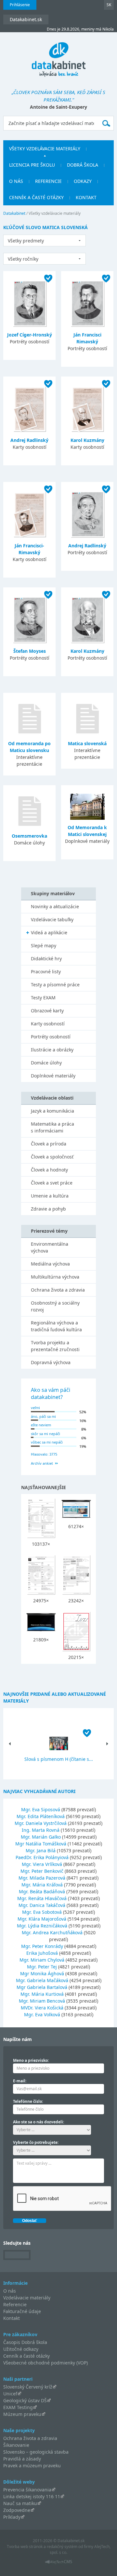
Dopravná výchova (51, 1362)
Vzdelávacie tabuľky (52, 919)
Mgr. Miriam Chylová (42, 1960)
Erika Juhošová (42, 1953)
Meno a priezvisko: (31, 2060)
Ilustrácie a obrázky (52, 1050)
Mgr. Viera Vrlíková (42, 1864)
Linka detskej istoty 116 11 (32, 2496)
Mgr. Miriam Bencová (42, 2001)
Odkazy (83, 181)
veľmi (35, 1408)
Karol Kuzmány (87, 440)
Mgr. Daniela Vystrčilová (41, 1823)
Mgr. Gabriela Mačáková (42, 1980)
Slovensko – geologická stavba (36, 2452)
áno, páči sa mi (43, 1416)
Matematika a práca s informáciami (52, 1127)
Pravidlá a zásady (22, 2459)
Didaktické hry (46, 959)
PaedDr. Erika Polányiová (42, 1857)
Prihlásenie (20, 5)
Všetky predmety (26, 241)
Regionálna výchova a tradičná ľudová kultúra (56, 1326)
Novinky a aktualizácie (55, 906)
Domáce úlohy (46, 1063)
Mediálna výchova (50, 1264)
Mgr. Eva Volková (42, 2014)
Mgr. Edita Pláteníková (41, 1816)
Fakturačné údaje (22, 2311)
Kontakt (86, 197)
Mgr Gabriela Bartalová (42, 1987)
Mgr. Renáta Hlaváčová (42, 1898)
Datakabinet (14, 213)
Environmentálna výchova (50, 1247)
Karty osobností (48, 1024)
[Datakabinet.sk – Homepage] (59, 56)
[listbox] (45, 240)
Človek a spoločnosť (52, 1157)
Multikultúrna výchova (55, 1277)
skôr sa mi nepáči (45, 1434)
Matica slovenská (87, 743)
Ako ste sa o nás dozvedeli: (39, 2122)
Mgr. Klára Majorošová (42, 1919)
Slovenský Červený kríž (28, 2387)
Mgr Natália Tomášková (41, 1844)
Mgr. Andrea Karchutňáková (52, 1932)
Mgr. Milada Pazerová (42, 1878)
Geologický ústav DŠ (25, 2400)
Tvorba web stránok (25, 2547)
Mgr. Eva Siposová (41, 1809)
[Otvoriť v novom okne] (59, 2563)
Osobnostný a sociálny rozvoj (55, 1306)
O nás (16, 181)
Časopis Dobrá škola (25, 2342)
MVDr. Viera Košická (42, 2008)
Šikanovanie (16, 2445)
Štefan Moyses (30, 651)
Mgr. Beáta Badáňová (42, 1891)
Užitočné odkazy (21, 2349)
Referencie (48, 181)
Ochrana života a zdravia (58, 1290)
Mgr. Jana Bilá (41, 1850)
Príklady (12, 2517)
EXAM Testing (18, 2407)
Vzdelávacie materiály (27, 2298)
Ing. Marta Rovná (41, 1830)
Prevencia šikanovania (27, 2490)
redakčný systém (62, 2547)
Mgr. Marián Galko (41, 1837)
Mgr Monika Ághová (42, 1973)
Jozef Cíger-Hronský (30, 335)
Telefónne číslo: (28, 2101)
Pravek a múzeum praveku (32, 2466)
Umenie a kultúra (50, 1196)
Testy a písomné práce (55, 985)
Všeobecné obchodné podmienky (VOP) (45, 2363)
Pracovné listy (46, 972)
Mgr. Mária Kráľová (42, 1885)
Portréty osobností (51, 1037)
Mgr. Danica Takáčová (42, 1905)
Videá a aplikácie (49, 932)
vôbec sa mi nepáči (47, 1442)
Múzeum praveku (22, 2414)
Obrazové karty (47, 1011)
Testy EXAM (43, 998)
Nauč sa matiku (20, 2503)
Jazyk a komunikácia (52, 1111)
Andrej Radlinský (29, 440)
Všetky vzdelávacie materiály (45, 149)
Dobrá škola (83, 165)
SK (109, 5)
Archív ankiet (42, 1463)
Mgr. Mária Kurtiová (42, 1994)
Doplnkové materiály (53, 1076)
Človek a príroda (49, 1144)
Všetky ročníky (23, 259)
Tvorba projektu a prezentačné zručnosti (55, 1346)
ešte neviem (41, 1425)
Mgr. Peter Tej (42, 1967)
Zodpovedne (17, 2510)
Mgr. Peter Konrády (42, 1946)
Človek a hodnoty (49, 1170)
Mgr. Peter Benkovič (42, 1871)
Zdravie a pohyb (48, 1209)
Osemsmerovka (29, 836)
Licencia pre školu (32, 165)
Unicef (10, 2394)
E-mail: (20, 2081)
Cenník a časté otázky (36, 197)
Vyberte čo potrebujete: (36, 2142)
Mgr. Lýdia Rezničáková (42, 1926)
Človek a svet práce (52, 1183)
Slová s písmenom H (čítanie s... (59, 1759)
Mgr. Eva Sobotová (42, 1912)
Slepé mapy (44, 945)
